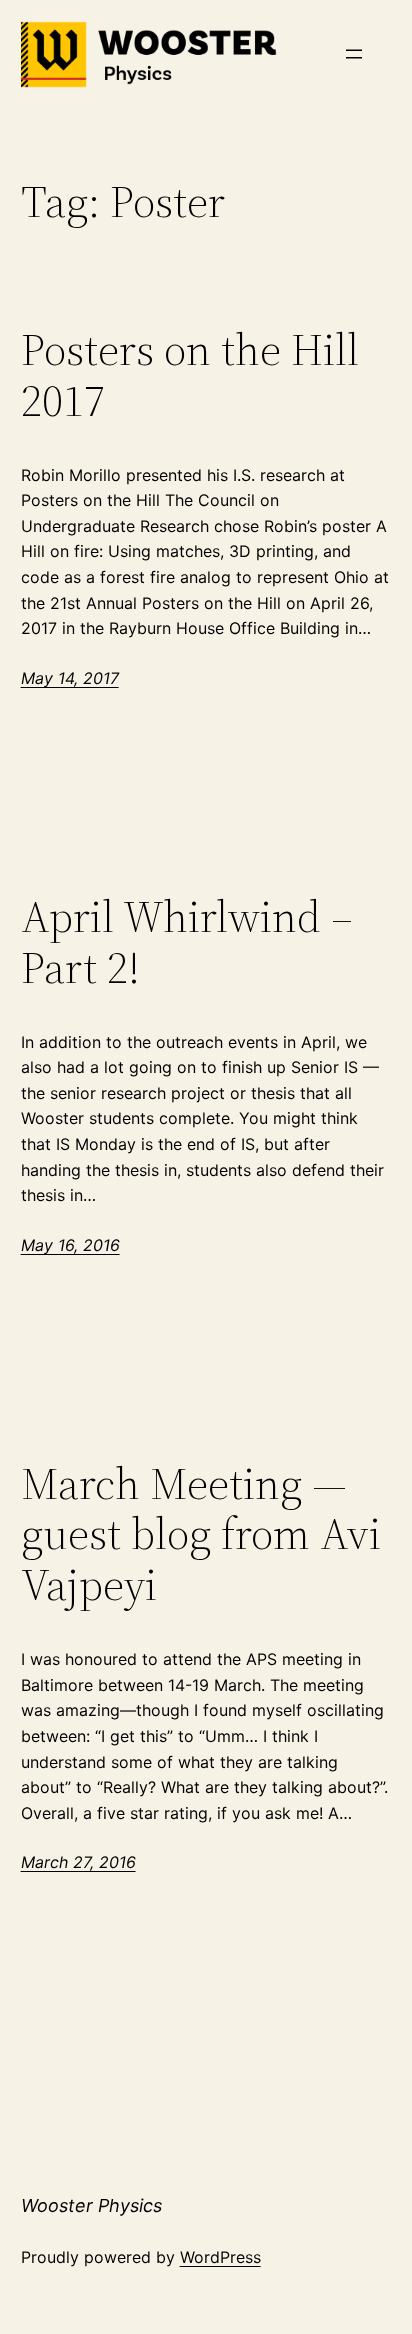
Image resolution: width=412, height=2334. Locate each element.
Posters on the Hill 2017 (190, 375)
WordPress (220, 2257)
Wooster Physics (91, 2205)
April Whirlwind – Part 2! (187, 942)
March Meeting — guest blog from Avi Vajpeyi (201, 1535)
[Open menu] (354, 54)
